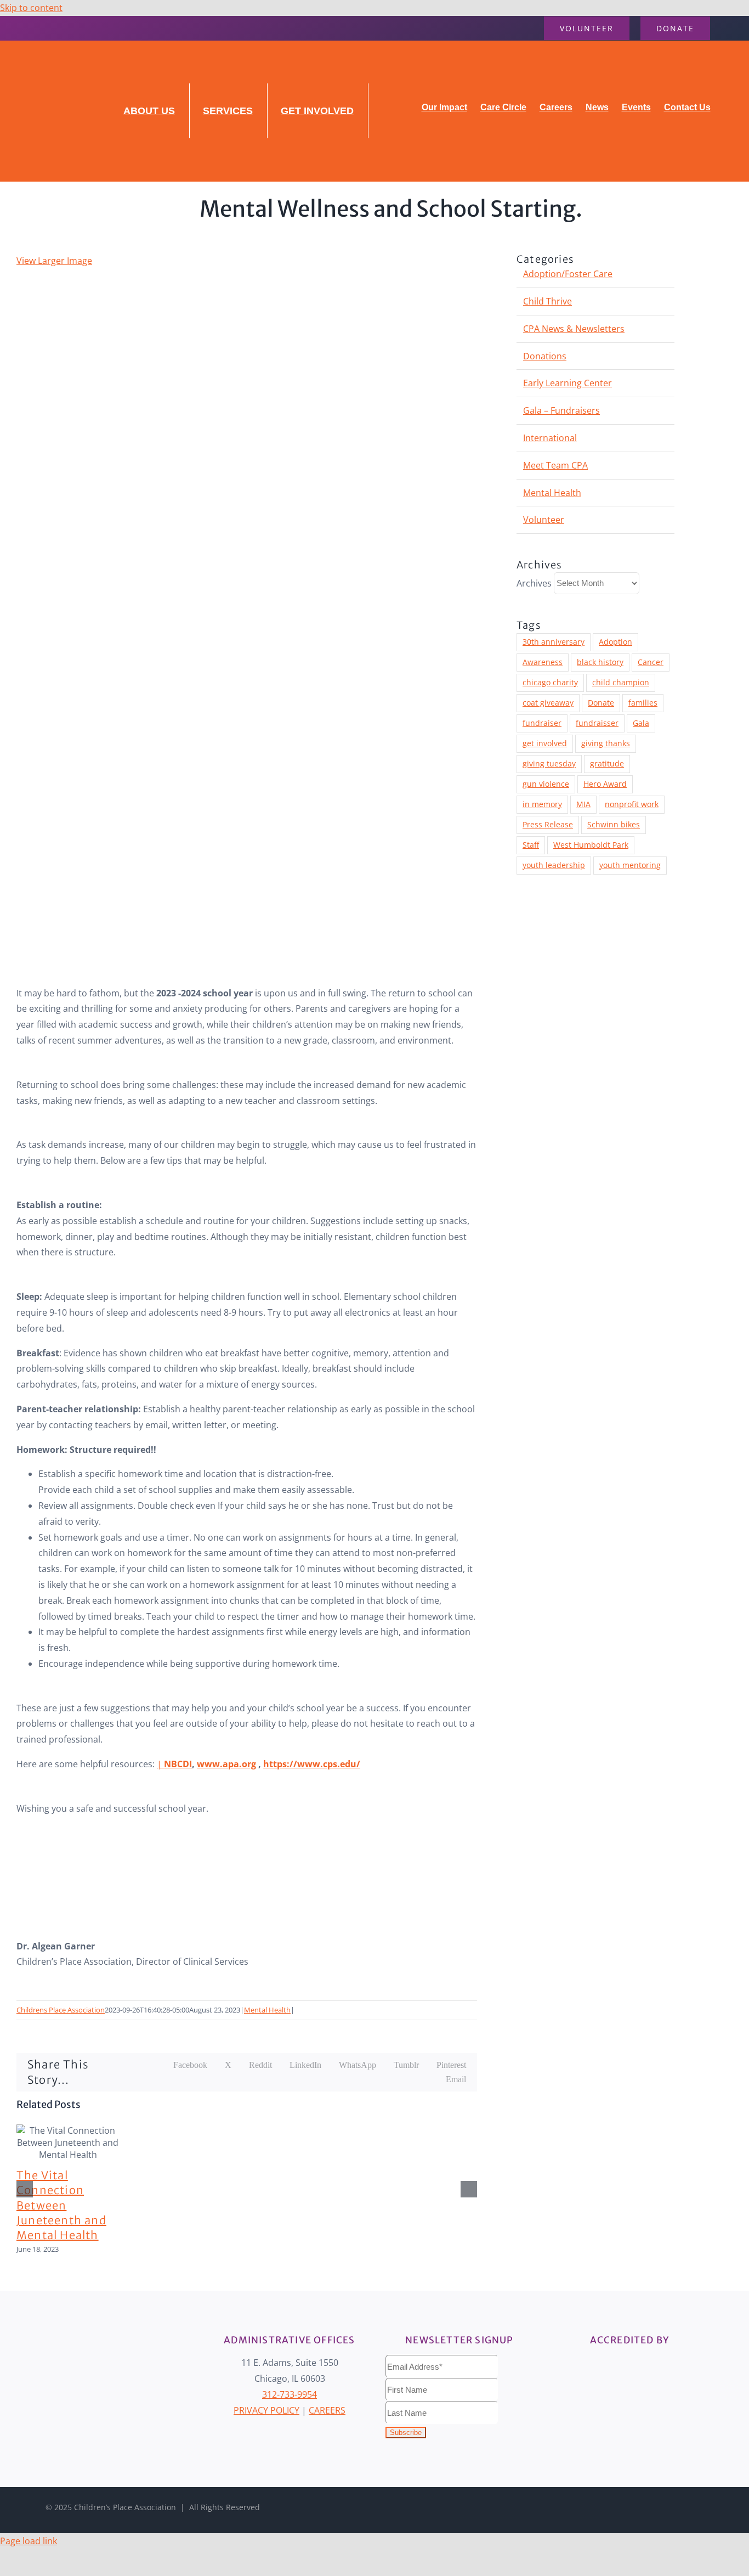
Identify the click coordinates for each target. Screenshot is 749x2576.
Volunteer (544, 520)
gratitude (607, 763)
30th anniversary (554, 642)
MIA (583, 804)
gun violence (546, 784)
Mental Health (267, 2010)
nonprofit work (632, 804)
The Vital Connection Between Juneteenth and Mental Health (61, 2205)
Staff (531, 845)
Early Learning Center (568, 383)
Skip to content (31, 8)
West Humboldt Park (591, 845)
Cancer (651, 662)
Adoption (615, 642)
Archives (534, 583)
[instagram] (37, 28)
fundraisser (597, 723)
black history (600, 662)
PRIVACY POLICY (266, 2410)
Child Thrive (547, 301)
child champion (621, 682)
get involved (545, 743)
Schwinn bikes (614, 824)
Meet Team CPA (555, 465)
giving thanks (606, 743)
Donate (601, 703)
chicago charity (550, 682)
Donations (545, 356)
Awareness (543, 662)
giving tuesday (549, 763)
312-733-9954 (290, 2394)
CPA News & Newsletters (574, 329)
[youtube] (72, 28)
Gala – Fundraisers (561, 410)
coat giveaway (548, 703)
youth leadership (554, 865)
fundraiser (542, 723)
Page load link (29, 2541)
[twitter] (642, 2507)
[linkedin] (55, 28)
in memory (542, 804)
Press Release (548, 824)
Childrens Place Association (61, 2010)
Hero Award (605, 784)
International (550, 438)
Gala (641, 723)
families (643, 703)
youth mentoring (630, 865)
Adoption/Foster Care (568, 274)
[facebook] (20, 28)
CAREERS (327, 2410)
